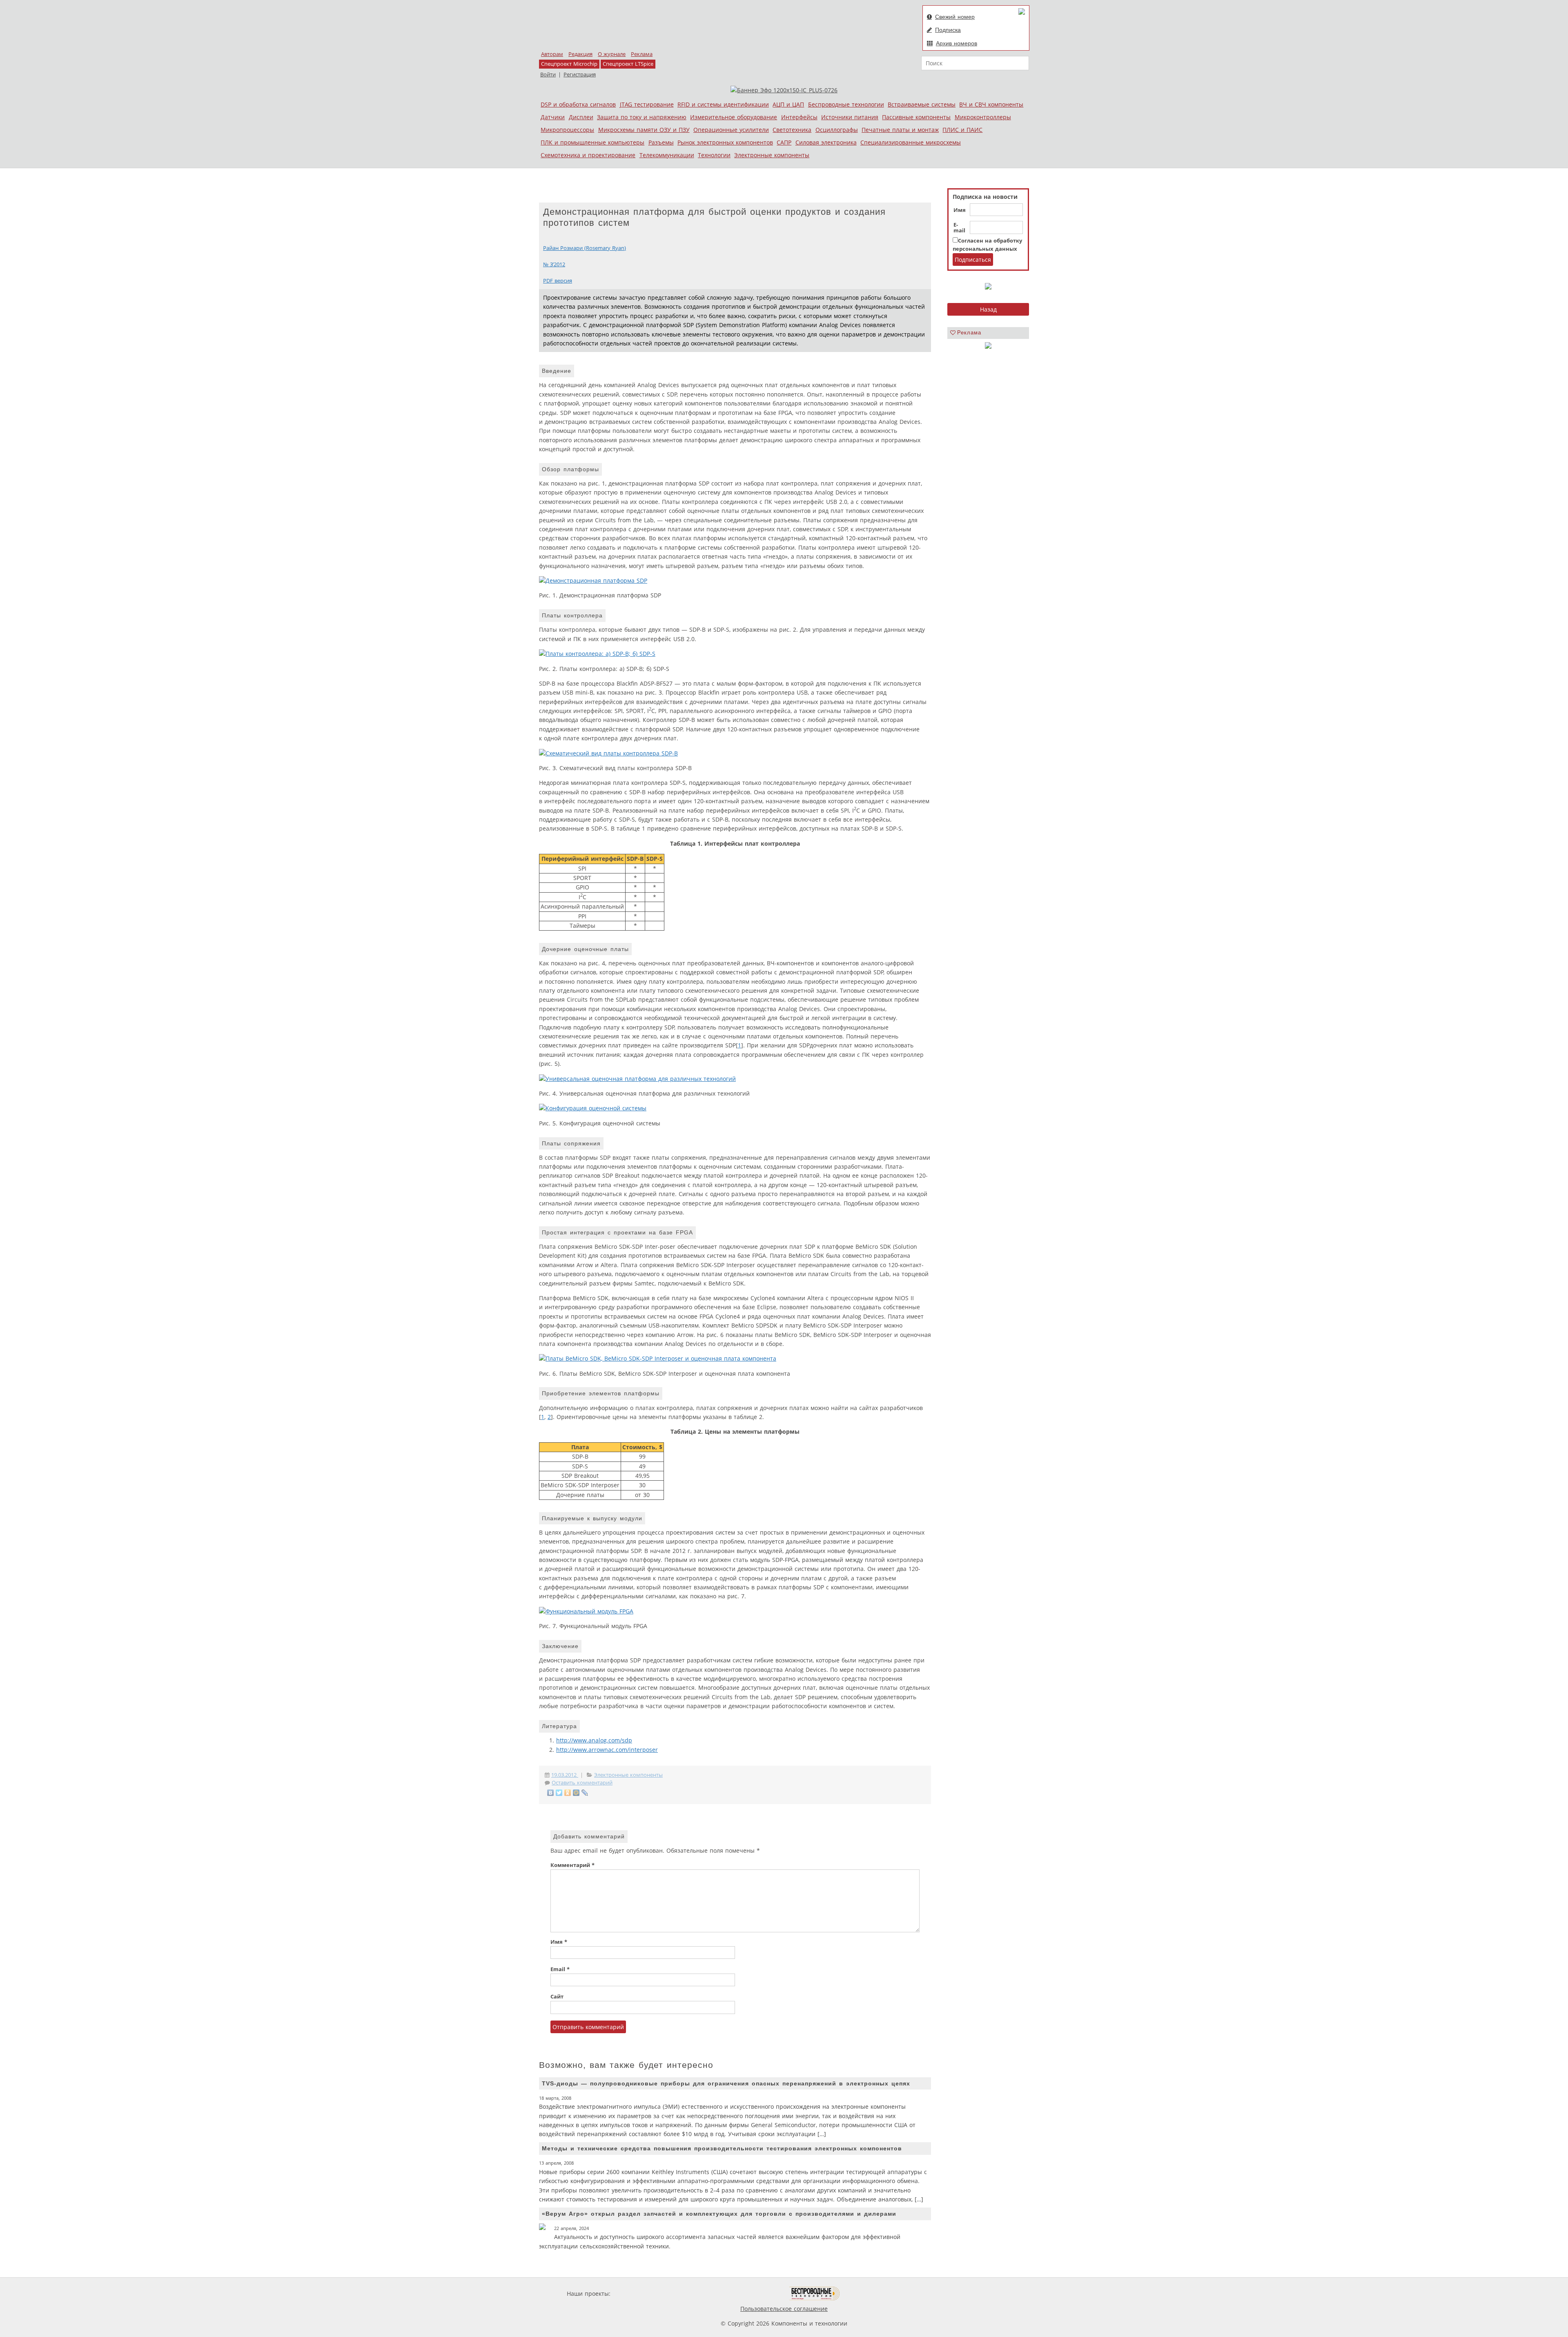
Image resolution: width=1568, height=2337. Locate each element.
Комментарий (572, 1865)
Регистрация (580, 75)
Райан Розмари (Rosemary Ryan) (585, 248)
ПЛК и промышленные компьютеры (592, 142)
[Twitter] (559, 1793)
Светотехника (792, 130)
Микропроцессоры (567, 130)
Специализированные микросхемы (911, 142)
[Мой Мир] (576, 1793)
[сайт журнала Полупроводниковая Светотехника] (751, 2294)
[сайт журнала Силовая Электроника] (639, 2294)
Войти (548, 75)
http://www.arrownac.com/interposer (607, 1750)
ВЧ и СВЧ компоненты (991, 104)
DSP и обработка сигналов (578, 104)
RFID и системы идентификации (723, 104)
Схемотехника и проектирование (588, 155)
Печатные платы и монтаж (900, 130)
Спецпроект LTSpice (628, 64)
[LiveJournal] (585, 1793)
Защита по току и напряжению (642, 117)
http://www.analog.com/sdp (594, 1740)
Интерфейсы (799, 117)
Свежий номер (955, 17)
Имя (960, 210)
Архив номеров (957, 43)
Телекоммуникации (667, 155)
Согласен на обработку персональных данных (987, 245)
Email (560, 1969)
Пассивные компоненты (916, 117)
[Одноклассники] (568, 1793)
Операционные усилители (731, 130)
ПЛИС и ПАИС (962, 130)
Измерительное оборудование (734, 117)
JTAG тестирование (647, 104)
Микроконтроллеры (983, 117)
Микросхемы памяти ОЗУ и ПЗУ (644, 130)
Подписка (948, 30)
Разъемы (661, 142)
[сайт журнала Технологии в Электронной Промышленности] (691, 2294)
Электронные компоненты (772, 155)
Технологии (714, 155)
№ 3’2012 (554, 264)
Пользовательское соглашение (784, 2309)
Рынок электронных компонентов (725, 142)
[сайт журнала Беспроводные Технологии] (815, 2294)
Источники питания (850, 117)
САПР (784, 142)
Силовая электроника (826, 142)
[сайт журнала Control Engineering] (869, 2294)
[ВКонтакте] (551, 1793)
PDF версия (558, 281)
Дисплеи (581, 117)
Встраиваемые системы (922, 104)
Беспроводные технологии (846, 104)
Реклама (642, 54)
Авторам (552, 54)
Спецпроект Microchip (569, 64)
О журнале (612, 54)
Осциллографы (837, 130)
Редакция (580, 54)
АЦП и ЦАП (788, 104)
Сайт (557, 1997)
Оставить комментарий (582, 1783)
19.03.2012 (565, 1775)
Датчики (553, 117)
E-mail (959, 228)
